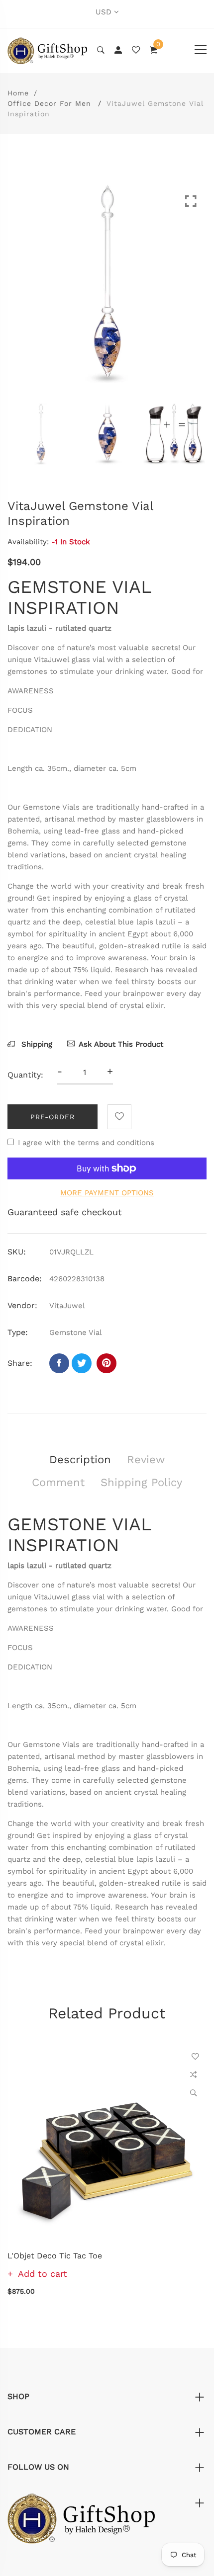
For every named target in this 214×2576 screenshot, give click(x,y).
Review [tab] (146, 1459)
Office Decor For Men (49, 103)
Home (18, 93)
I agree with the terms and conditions (86, 1143)
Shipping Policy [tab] (141, 1482)
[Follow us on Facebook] (59, 1363)
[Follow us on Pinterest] (107, 1363)
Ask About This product (121, 1044)
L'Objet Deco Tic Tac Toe (55, 2256)
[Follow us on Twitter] (82, 1363)
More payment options (107, 1193)
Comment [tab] (58, 1482)
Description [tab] (80, 1459)
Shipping (36, 1044)
